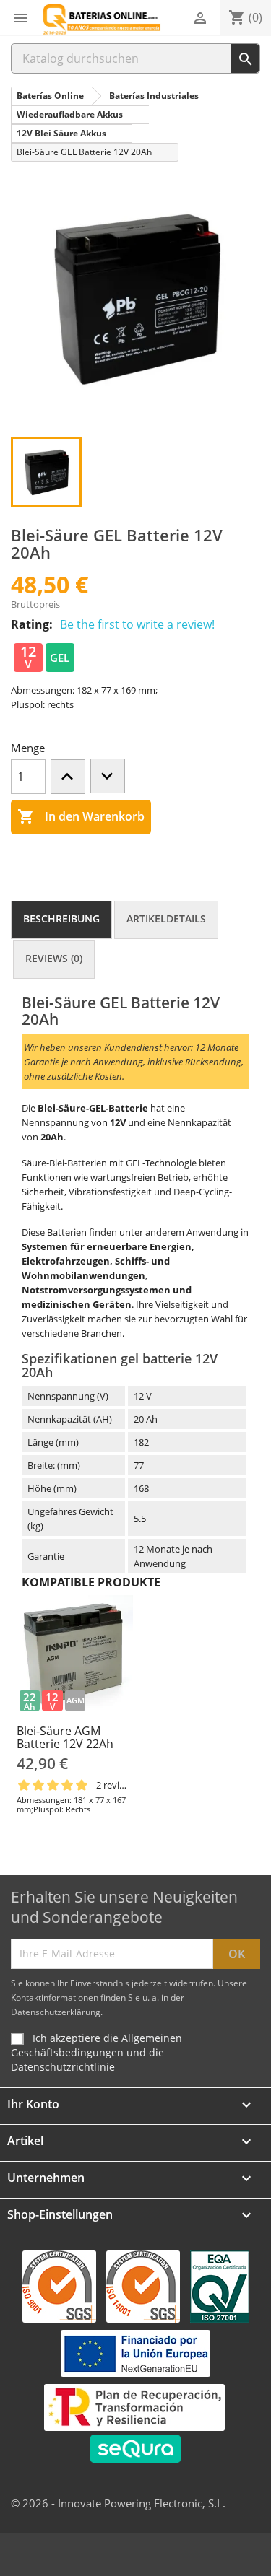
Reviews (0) (54, 958)
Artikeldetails (166, 918)
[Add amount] (68, 777)
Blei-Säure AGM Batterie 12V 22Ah (65, 1737)
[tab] (61, 920)
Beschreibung (61, 918)
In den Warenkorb (81, 816)
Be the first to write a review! (137, 624)
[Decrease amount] (108, 776)
